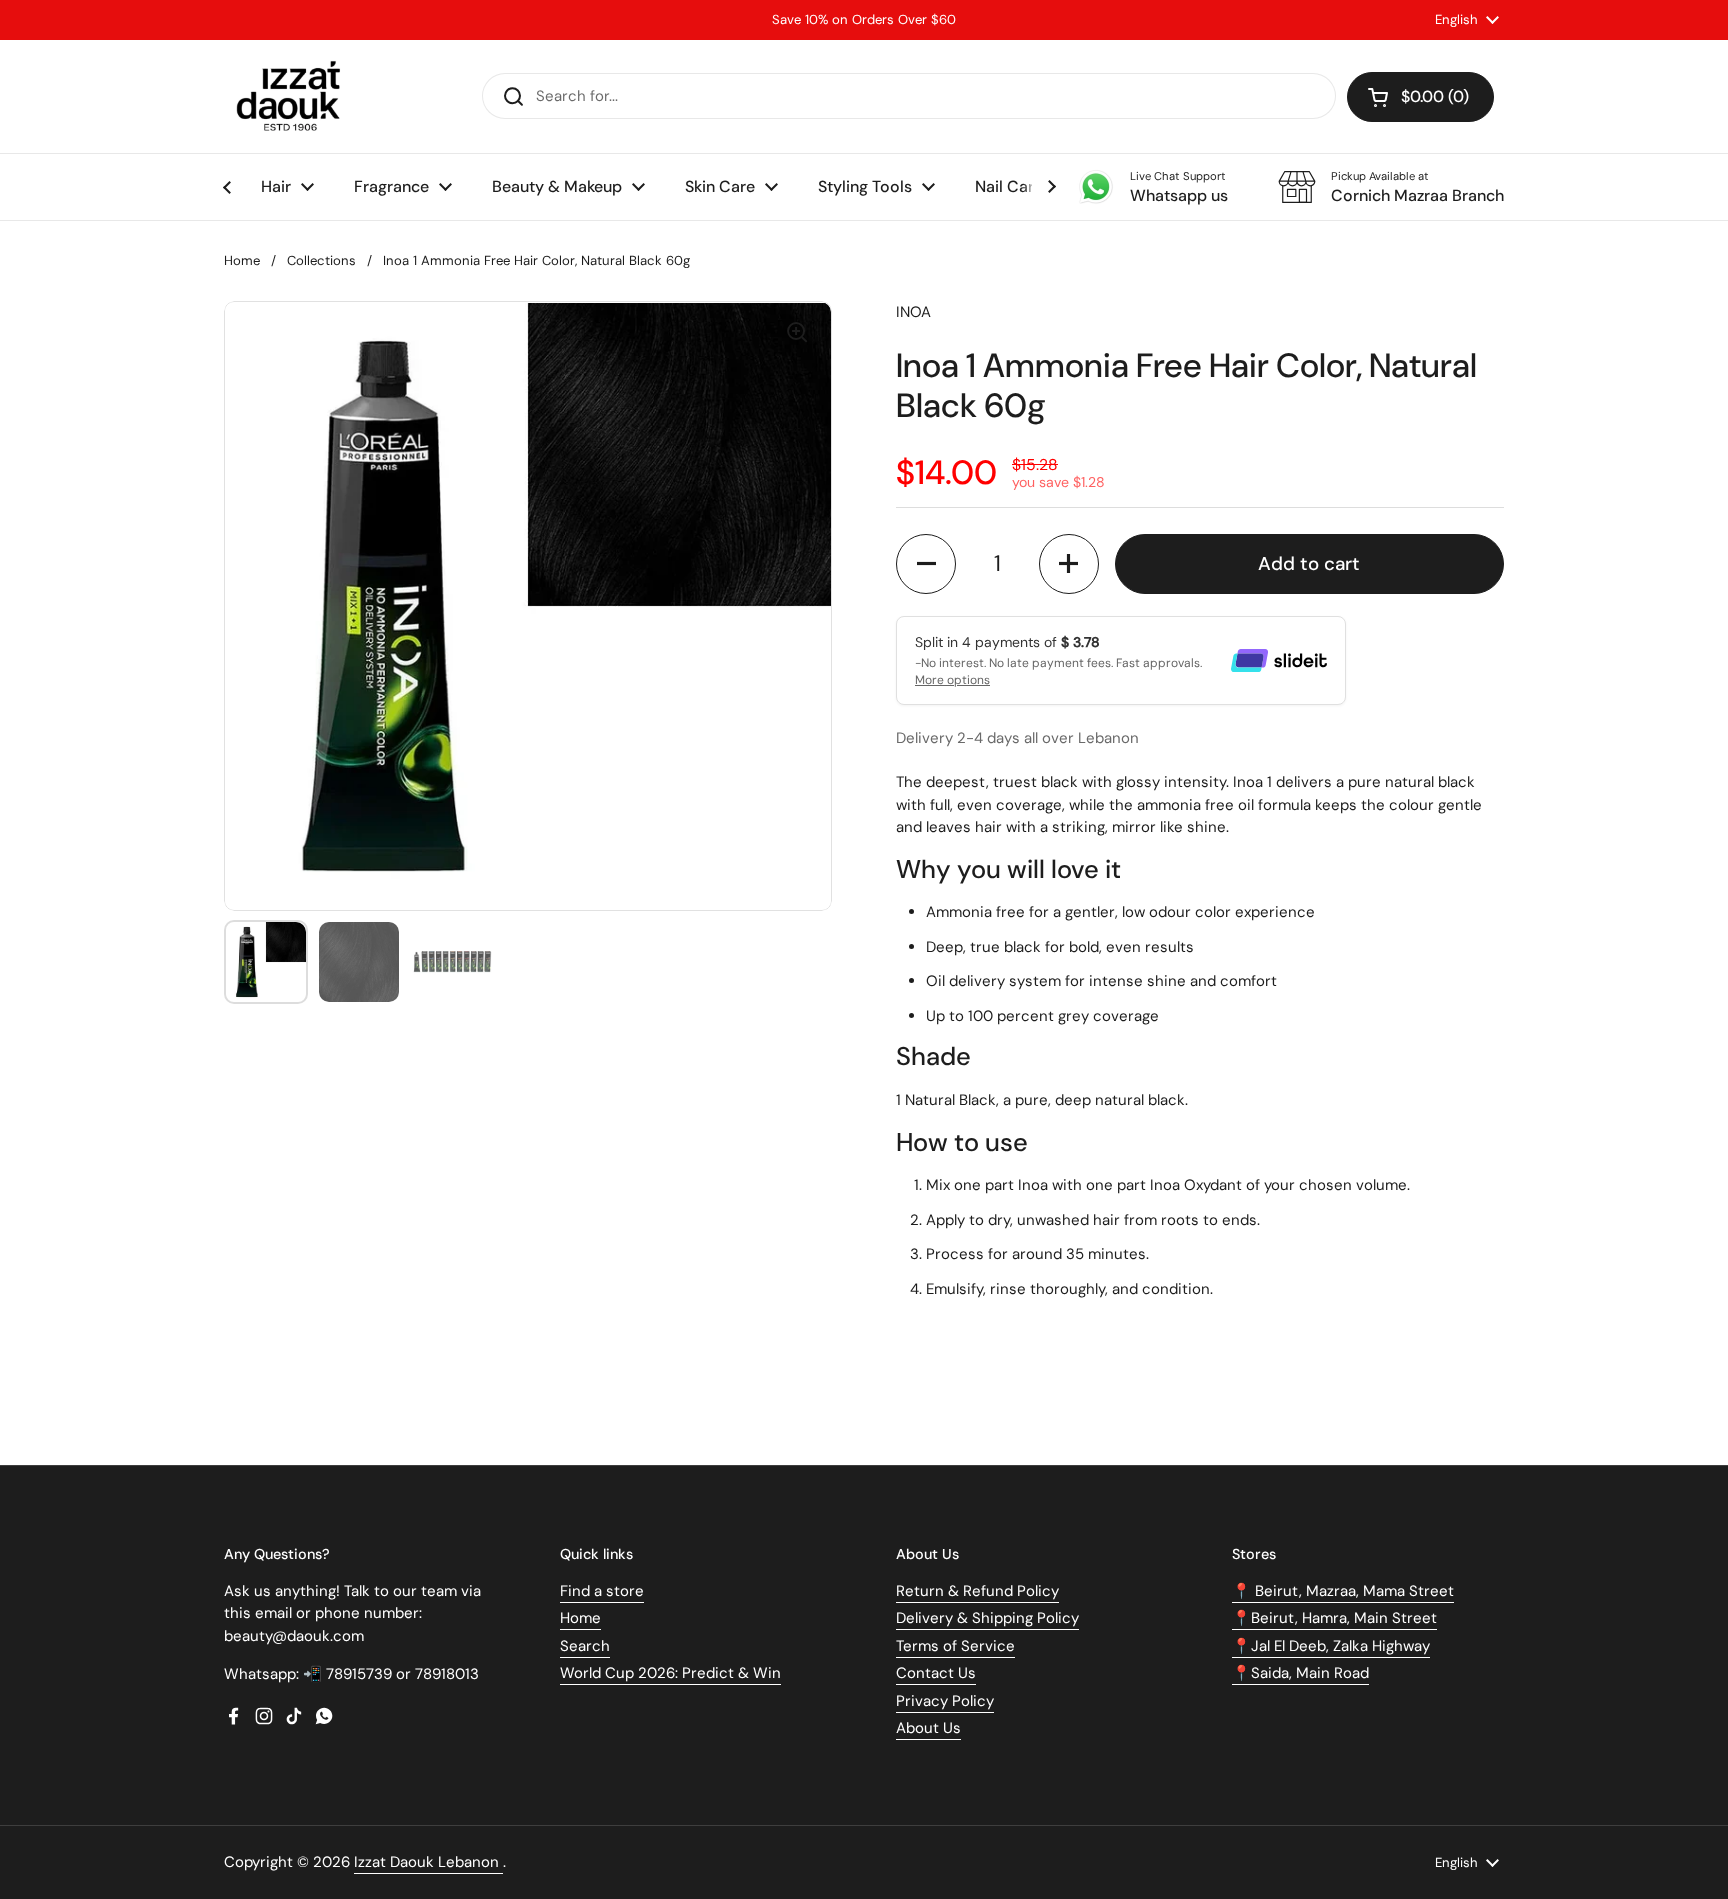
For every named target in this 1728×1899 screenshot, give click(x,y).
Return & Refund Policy (977, 1591)
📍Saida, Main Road (1300, 1673)
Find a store (602, 1591)
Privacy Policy (945, 1701)
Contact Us (936, 1673)
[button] (1420, 97)
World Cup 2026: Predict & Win (670, 1673)
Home (242, 260)
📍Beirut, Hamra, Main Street (1334, 1618)
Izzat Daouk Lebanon (428, 1862)
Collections (321, 260)
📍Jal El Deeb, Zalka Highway (1331, 1646)
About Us (928, 1728)
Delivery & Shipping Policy (987, 1618)
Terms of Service (955, 1646)
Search (585, 1646)
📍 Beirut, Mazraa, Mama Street (1343, 1591)
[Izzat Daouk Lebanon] (292, 96)
